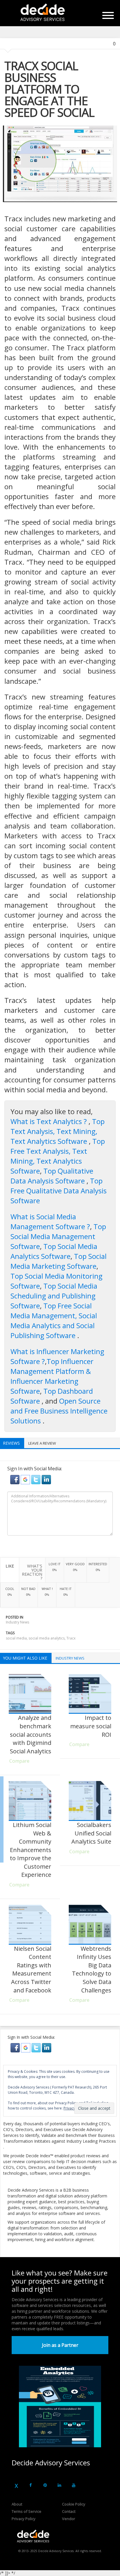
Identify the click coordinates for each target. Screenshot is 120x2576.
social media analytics (47, 1638)
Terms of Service (27, 2511)
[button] (15, 1479)
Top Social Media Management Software (58, 1236)
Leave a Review (42, 1443)
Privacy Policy (24, 2519)
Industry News (17, 1622)
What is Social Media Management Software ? (50, 1221)
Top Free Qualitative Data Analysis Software (59, 1191)
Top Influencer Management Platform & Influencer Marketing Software (52, 1376)
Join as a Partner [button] (60, 2345)
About (17, 2504)
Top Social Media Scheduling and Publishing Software (54, 1296)
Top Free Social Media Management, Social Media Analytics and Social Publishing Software (54, 1320)
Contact (69, 2511)
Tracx (71, 1638)
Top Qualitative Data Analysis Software (52, 1176)
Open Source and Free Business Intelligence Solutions (59, 1411)
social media (16, 1638)
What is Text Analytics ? (50, 1121)
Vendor (69, 2519)
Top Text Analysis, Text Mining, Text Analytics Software (58, 1131)
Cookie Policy (74, 2504)
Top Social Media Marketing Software (59, 1261)
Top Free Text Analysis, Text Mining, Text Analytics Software (58, 1156)
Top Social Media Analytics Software (54, 1251)
